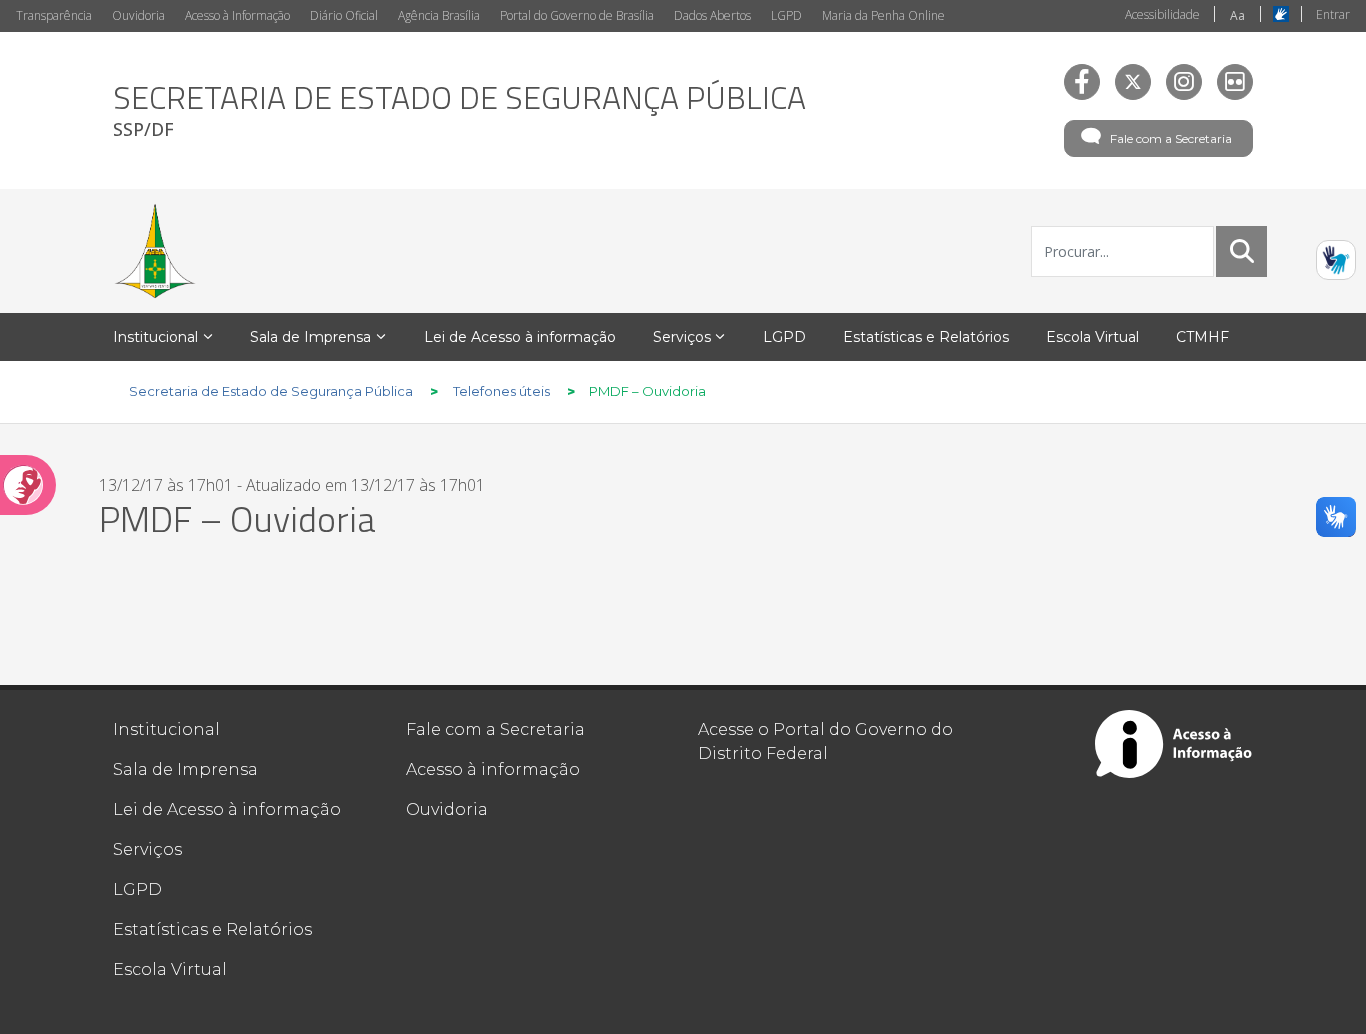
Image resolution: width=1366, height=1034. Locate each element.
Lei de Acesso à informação (227, 809)
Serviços (147, 849)
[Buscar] (1242, 251)
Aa (1237, 15)
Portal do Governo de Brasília (577, 15)
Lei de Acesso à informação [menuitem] (520, 337)
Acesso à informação (493, 769)
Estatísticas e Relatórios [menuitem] (926, 337)
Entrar (1333, 14)
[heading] (459, 110)
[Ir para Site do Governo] (155, 251)
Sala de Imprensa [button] (310, 337)
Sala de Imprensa (185, 769)
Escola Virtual (170, 969)
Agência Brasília (439, 15)
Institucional (166, 729)
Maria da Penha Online (883, 15)
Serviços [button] (682, 337)
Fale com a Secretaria (1171, 138)
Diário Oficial (344, 15)
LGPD (786, 15)
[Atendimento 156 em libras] (1336, 260)
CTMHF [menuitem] (1202, 337)
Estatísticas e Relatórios (212, 929)
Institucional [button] (155, 337)
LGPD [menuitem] (784, 337)
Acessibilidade (1162, 14)
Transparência (54, 15)
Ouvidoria (138, 15)
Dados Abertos (712, 15)
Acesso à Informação (237, 15)
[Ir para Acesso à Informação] (1174, 744)
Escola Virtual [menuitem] (1092, 337)
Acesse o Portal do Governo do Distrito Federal (825, 741)
